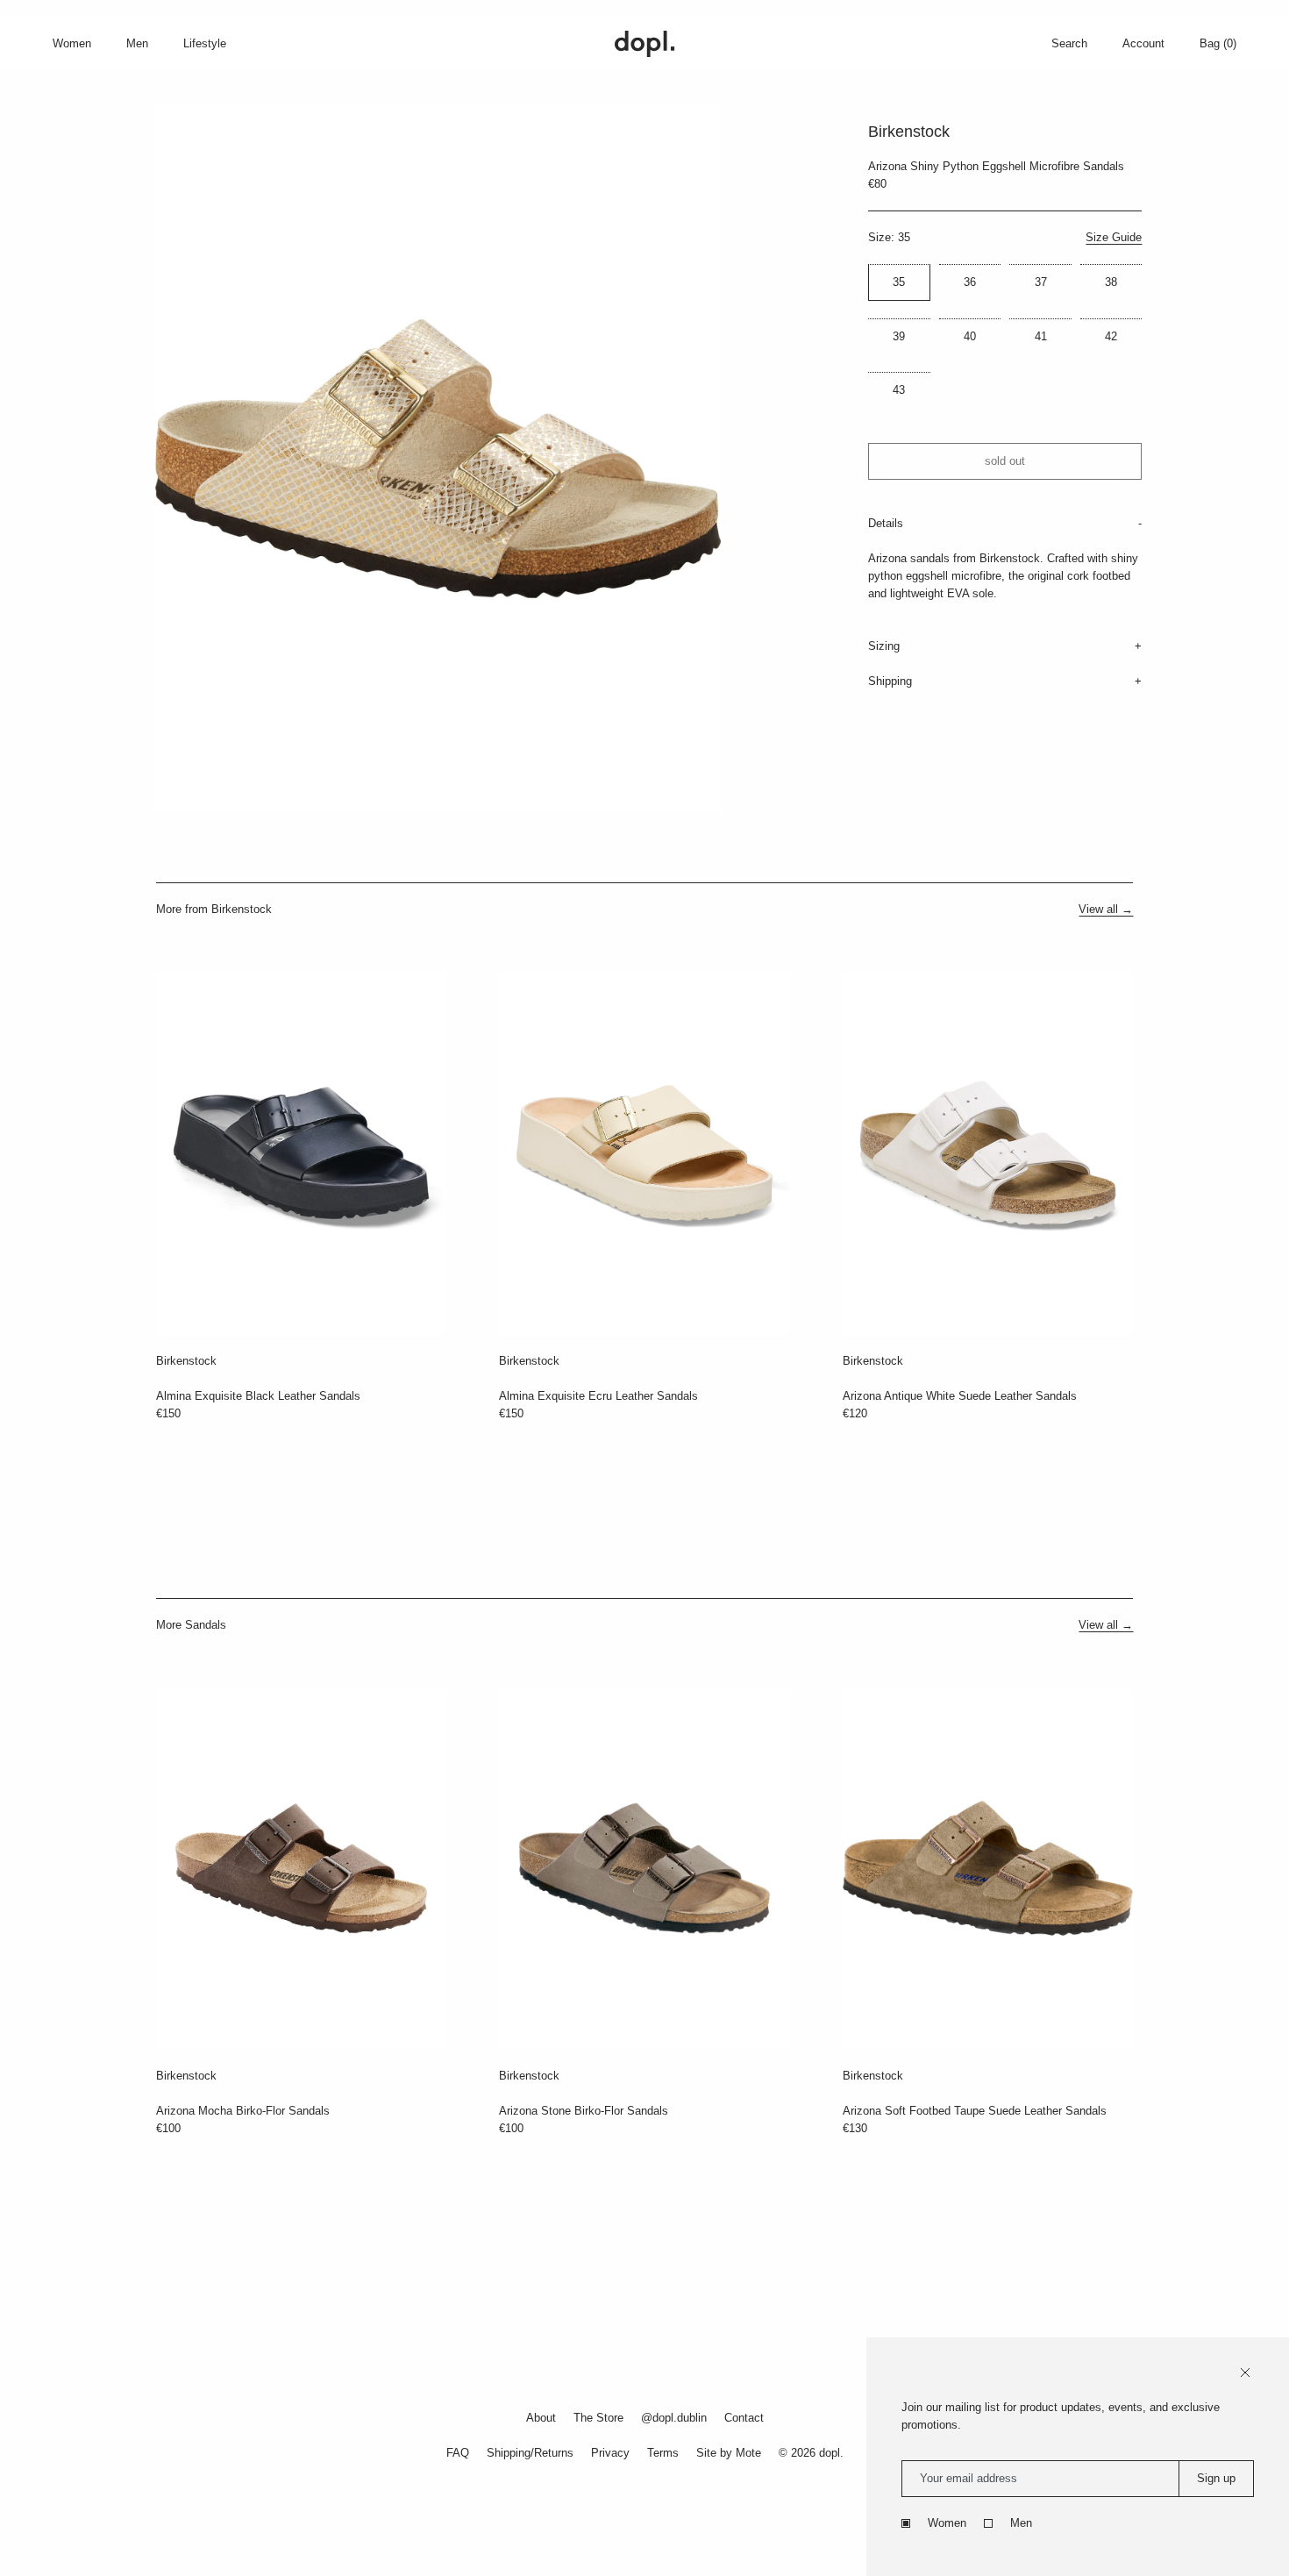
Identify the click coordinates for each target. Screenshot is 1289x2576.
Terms (663, 2453)
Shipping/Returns (530, 2453)
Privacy (610, 2453)
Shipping (890, 681)
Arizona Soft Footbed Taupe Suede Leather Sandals (975, 2111)
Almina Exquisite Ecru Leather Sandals (598, 1396)
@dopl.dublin (674, 2418)
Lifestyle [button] (205, 43)
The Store (598, 2418)
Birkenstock (186, 1361)
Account (1143, 43)
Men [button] (137, 43)
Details (886, 523)
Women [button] (72, 43)
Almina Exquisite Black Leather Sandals (258, 1396)
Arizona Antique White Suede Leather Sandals (960, 1396)
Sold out (1005, 461)
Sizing (884, 646)
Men (1021, 2523)
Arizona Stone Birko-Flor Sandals (584, 2111)
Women (947, 2523)
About (541, 2418)
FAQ (458, 2453)
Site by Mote (729, 2453)
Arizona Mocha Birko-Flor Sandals (243, 2111)
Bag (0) (1218, 43)
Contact (744, 2418)
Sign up (1216, 2478)
